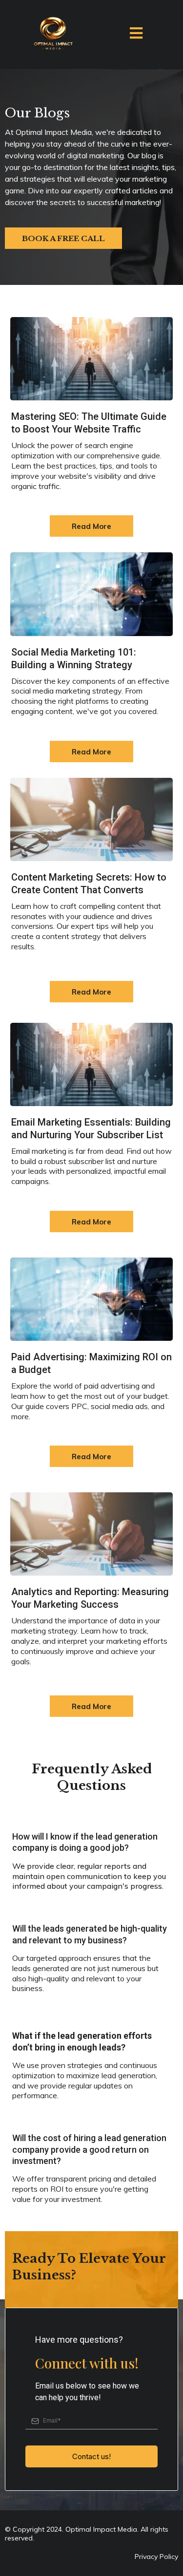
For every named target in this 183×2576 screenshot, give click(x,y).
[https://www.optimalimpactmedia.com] (52, 35)
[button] (136, 35)
